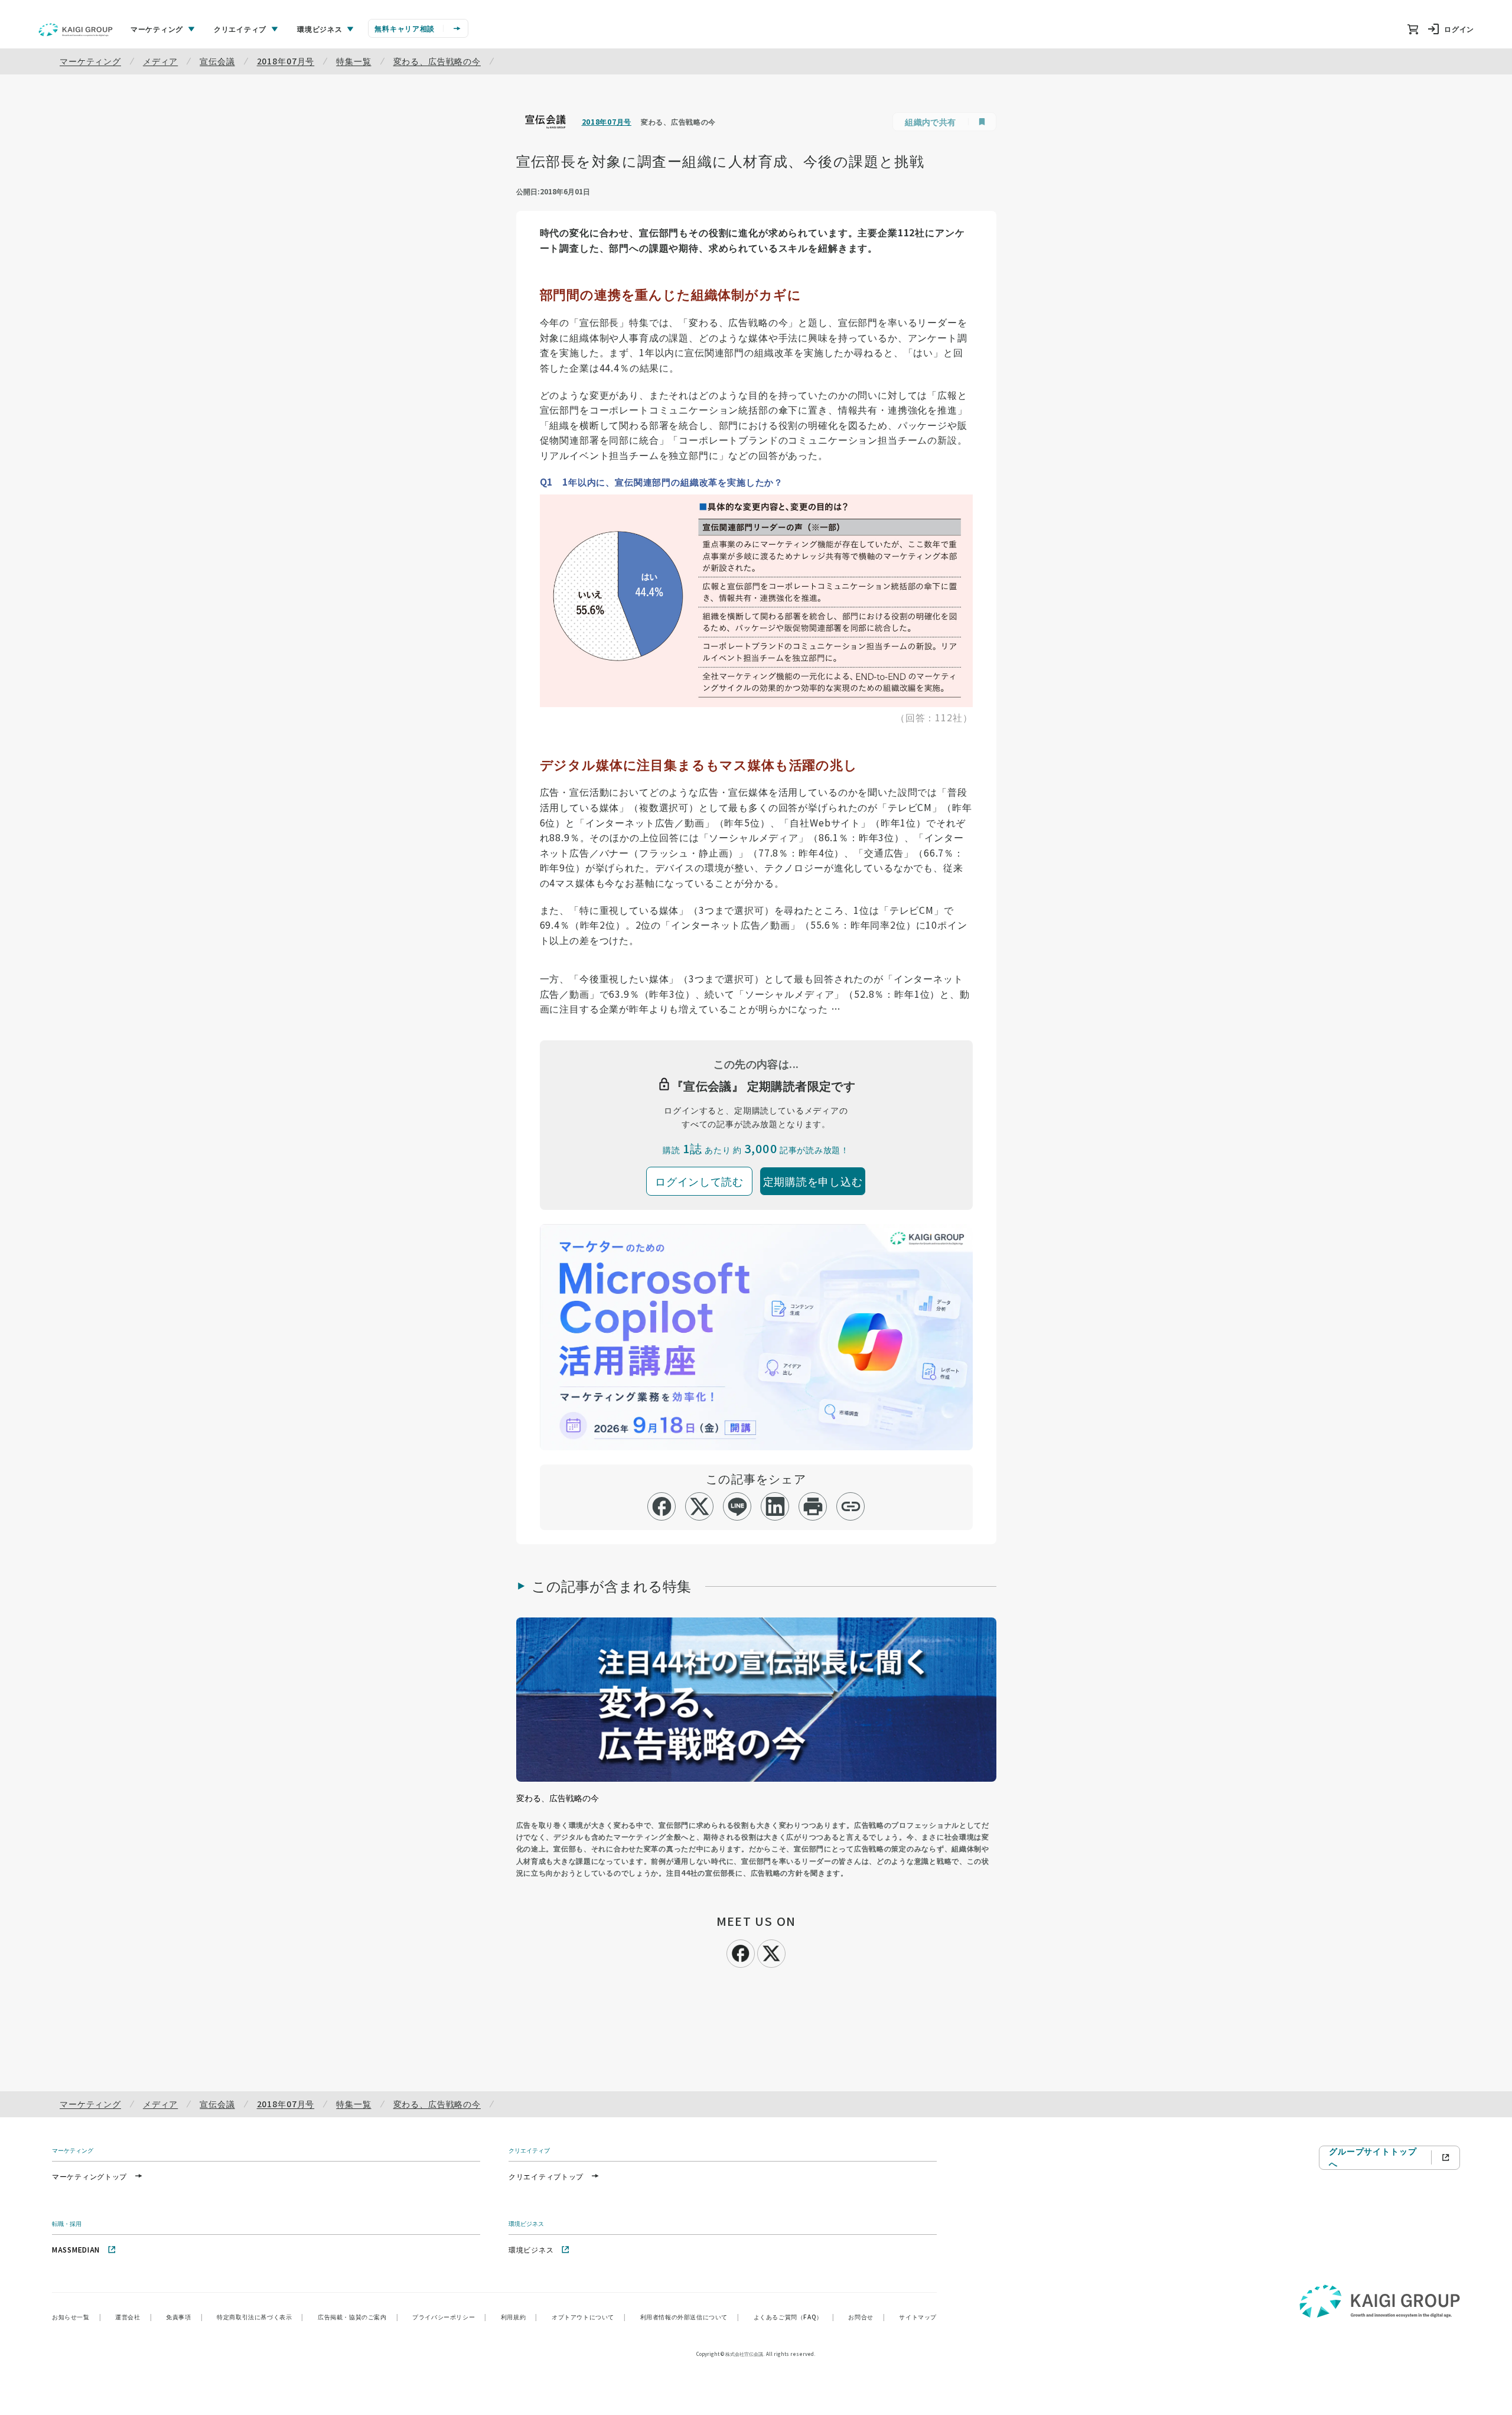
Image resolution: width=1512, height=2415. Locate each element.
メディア (160, 61)
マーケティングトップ (89, 2176)
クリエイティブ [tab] (240, 29)
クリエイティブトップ (546, 2176)
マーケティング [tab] (157, 29)
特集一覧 (353, 61)
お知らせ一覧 (76, 2317)
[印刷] (813, 1506)
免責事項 (184, 2317)
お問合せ (866, 2317)
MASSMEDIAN (76, 2249)
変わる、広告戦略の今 (437, 61)
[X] (771, 1952)
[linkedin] (775, 1506)
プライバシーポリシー (449, 2317)
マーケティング (90, 61)
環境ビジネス (531, 2249)
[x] (700, 1506)
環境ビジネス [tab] (320, 29)
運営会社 (133, 2317)
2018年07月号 (286, 61)
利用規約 (519, 2317)
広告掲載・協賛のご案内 (358, 2317)
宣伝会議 (217, 61)
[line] (737, 1506)
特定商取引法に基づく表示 (260, 2317)
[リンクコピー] (851, 1506)
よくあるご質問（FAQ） (794, 2317)
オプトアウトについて (589, 2317)
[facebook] (662, 1506)
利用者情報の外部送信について (690, 2317)
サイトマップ (918, 2317)
